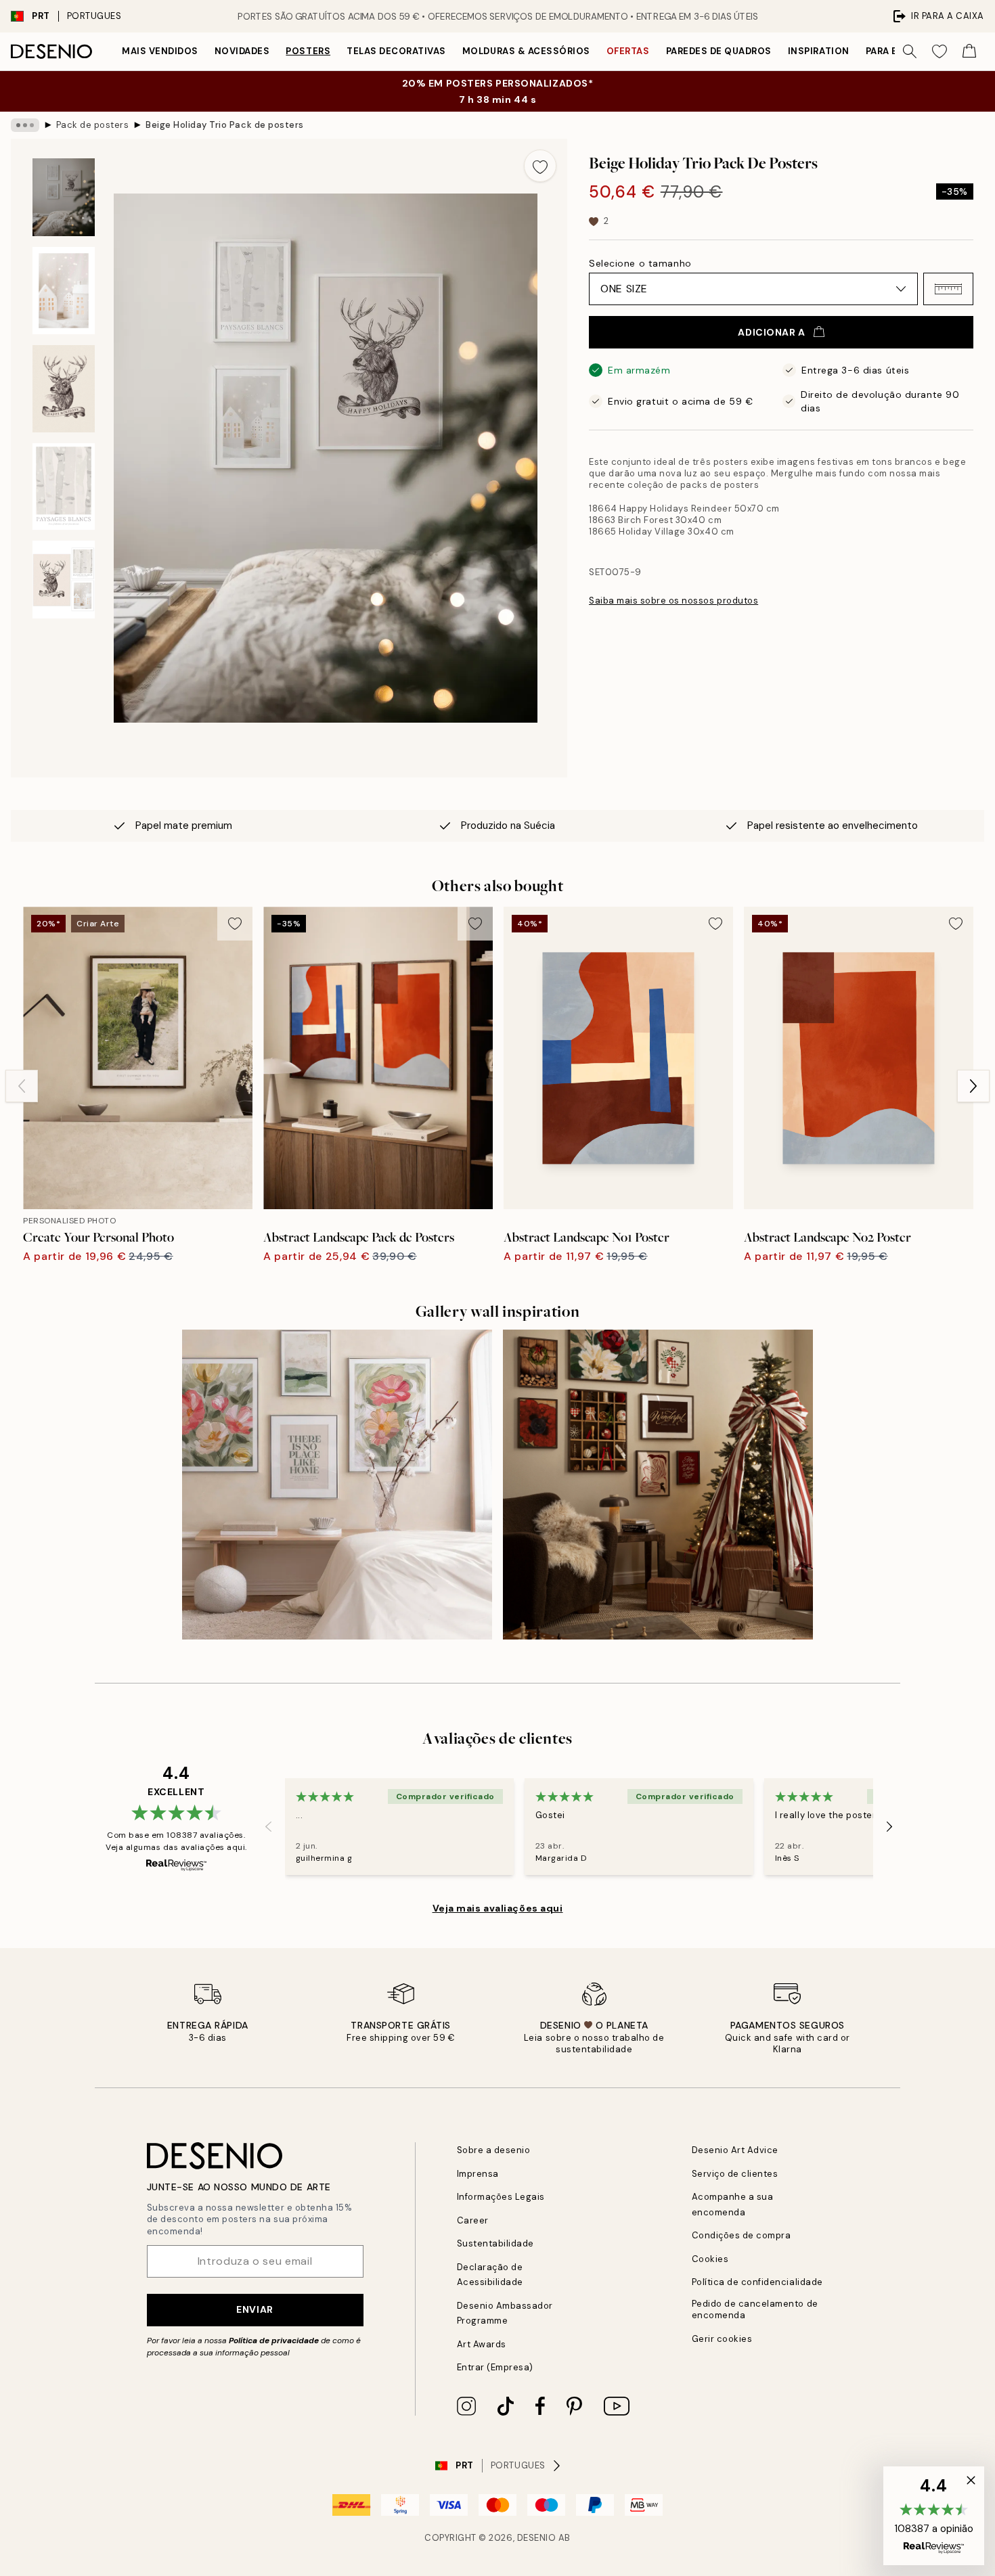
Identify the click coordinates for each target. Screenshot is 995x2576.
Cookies (710, 2259)
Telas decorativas (396, 51)
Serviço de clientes (735, 2174)
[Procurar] (910, 51)
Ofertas (628, 51)
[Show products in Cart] (969, 51)
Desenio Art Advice (735, 2150)
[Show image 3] (64, 389)
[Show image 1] (64, 197)
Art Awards (482, 2344)
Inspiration (819, 51)
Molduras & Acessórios (526, 51)
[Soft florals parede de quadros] (337, 1485)
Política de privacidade (274, 2341)
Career (473, 2220)
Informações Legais (501, 2197)
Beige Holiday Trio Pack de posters (225, 125)
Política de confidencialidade (757, 2282)
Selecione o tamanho (640, 263)
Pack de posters (93, 125)
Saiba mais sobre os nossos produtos (673, 601)
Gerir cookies (722, 2339)
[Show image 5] (64, 580)
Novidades (242, 51)
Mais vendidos (160, 51)
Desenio (537, 2538)
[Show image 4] (64, 487)
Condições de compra (742, 2235)
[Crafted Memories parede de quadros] (658, 1485)
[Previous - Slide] (22, 1086)
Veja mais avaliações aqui (498, 1908)
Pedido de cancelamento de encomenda (755, 2309)
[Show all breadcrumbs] (25, 125)
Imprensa (478, 2174)
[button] (948, 289)
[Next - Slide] (973, 1086)
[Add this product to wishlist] (540, 166)
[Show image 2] (64, 291)
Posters (308, 51)
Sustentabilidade (495, 2243)
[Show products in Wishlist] (939, 51)
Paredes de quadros (719, 51)
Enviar (255, 2309)
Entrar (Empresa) (495, 2367)
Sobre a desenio (494, 2150)
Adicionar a (771, 332)
